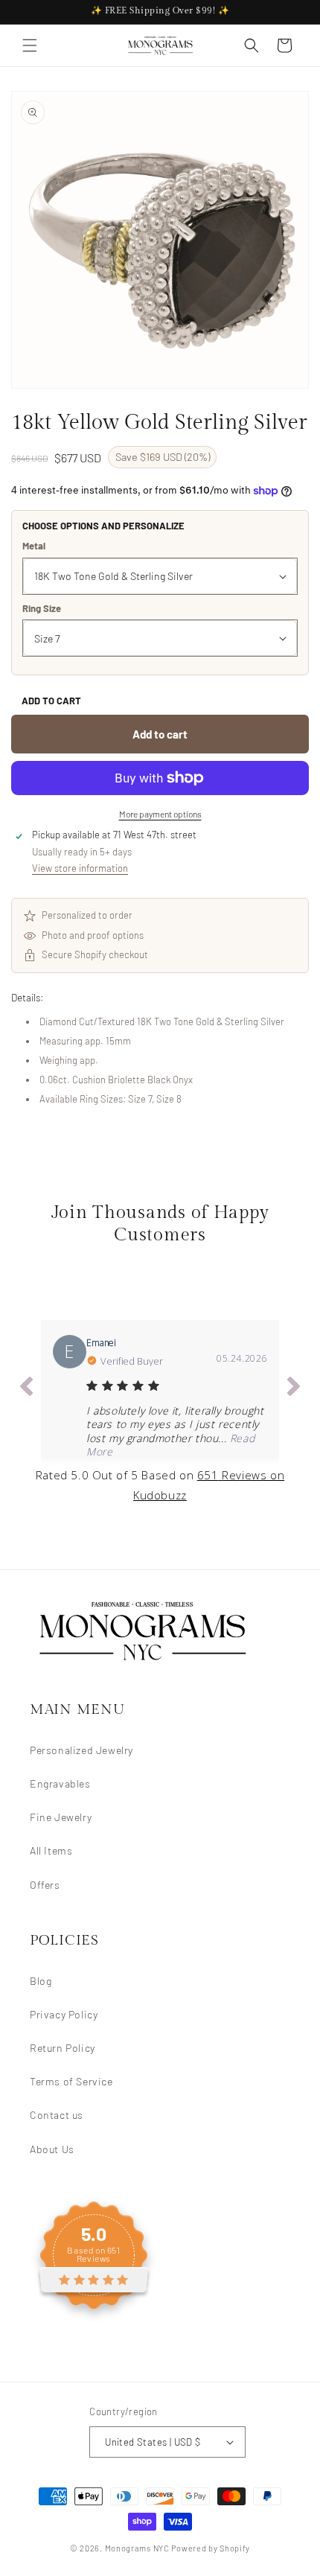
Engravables (60, 1783)
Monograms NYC (137, 2548)
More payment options (160, 814)
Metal (34, 546)
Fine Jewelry (61, 1817)
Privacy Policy (64, 2014)
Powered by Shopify (211, 2548)
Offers (45, 1885)
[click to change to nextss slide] (294, 1389)
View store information (80, 868)
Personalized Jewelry (81, 1750)
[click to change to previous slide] (26, 1389)
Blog (41, 1981)
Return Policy (63, 2048)
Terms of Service (71, 2081)
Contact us (57, 2115)
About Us (52, 2149)
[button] (30, 45)
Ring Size (42, 608)
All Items (51, 1850)
